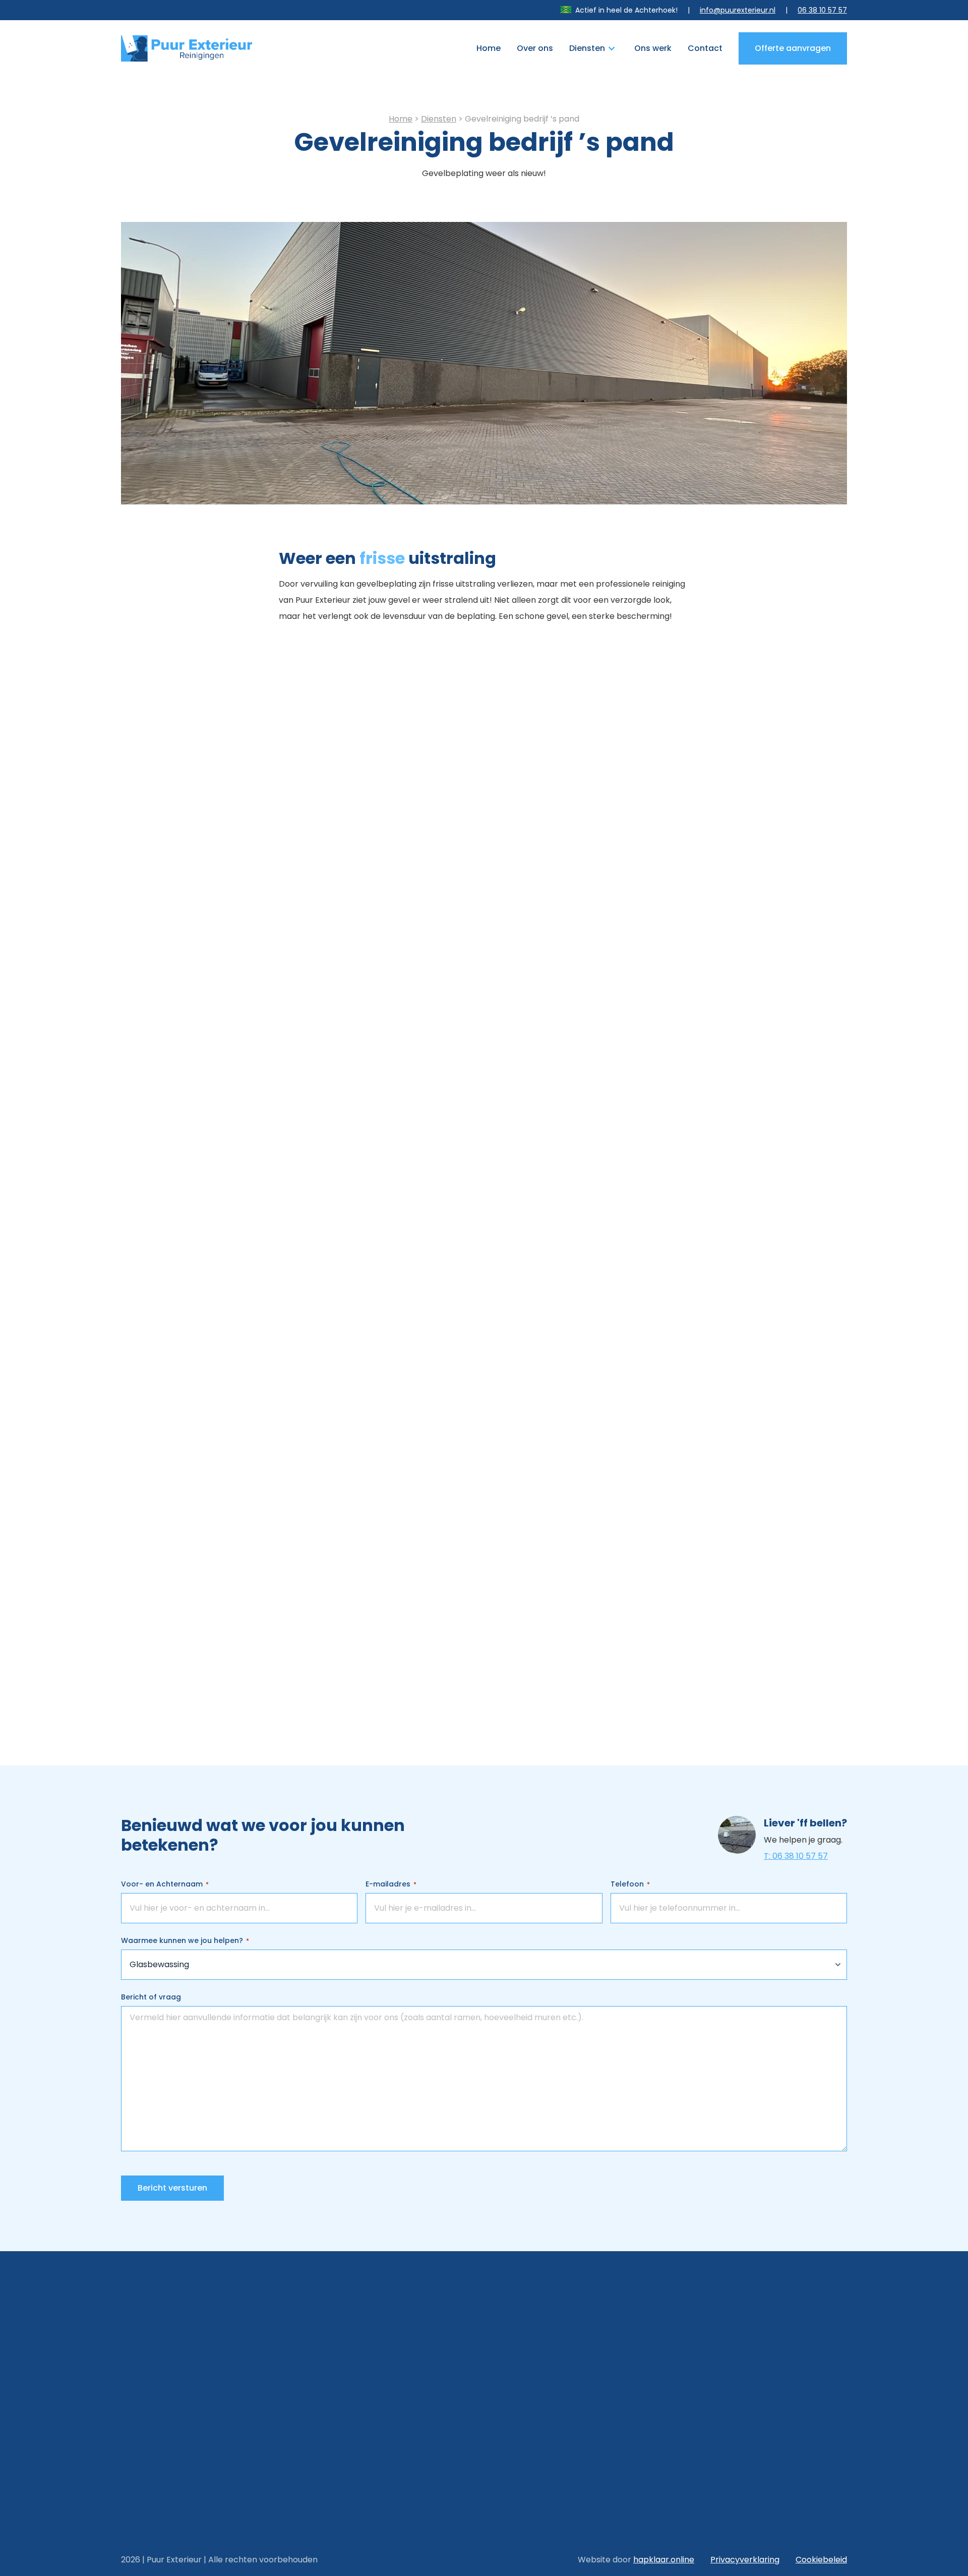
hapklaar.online (664, 2560)
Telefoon (630, 1884)
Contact (705, 48)
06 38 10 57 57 (822, 10)
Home (489, 48)
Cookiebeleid (821, 2560)
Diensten (587, 48)
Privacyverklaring (745, 2560)
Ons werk (653, 48)
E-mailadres (391, 1884)
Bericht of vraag (151, 1997)
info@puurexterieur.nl (738, 10)
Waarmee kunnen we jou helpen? (185, 1940)
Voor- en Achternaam (165, 1884)
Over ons (535, 48)
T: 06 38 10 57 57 (796, 1856)
